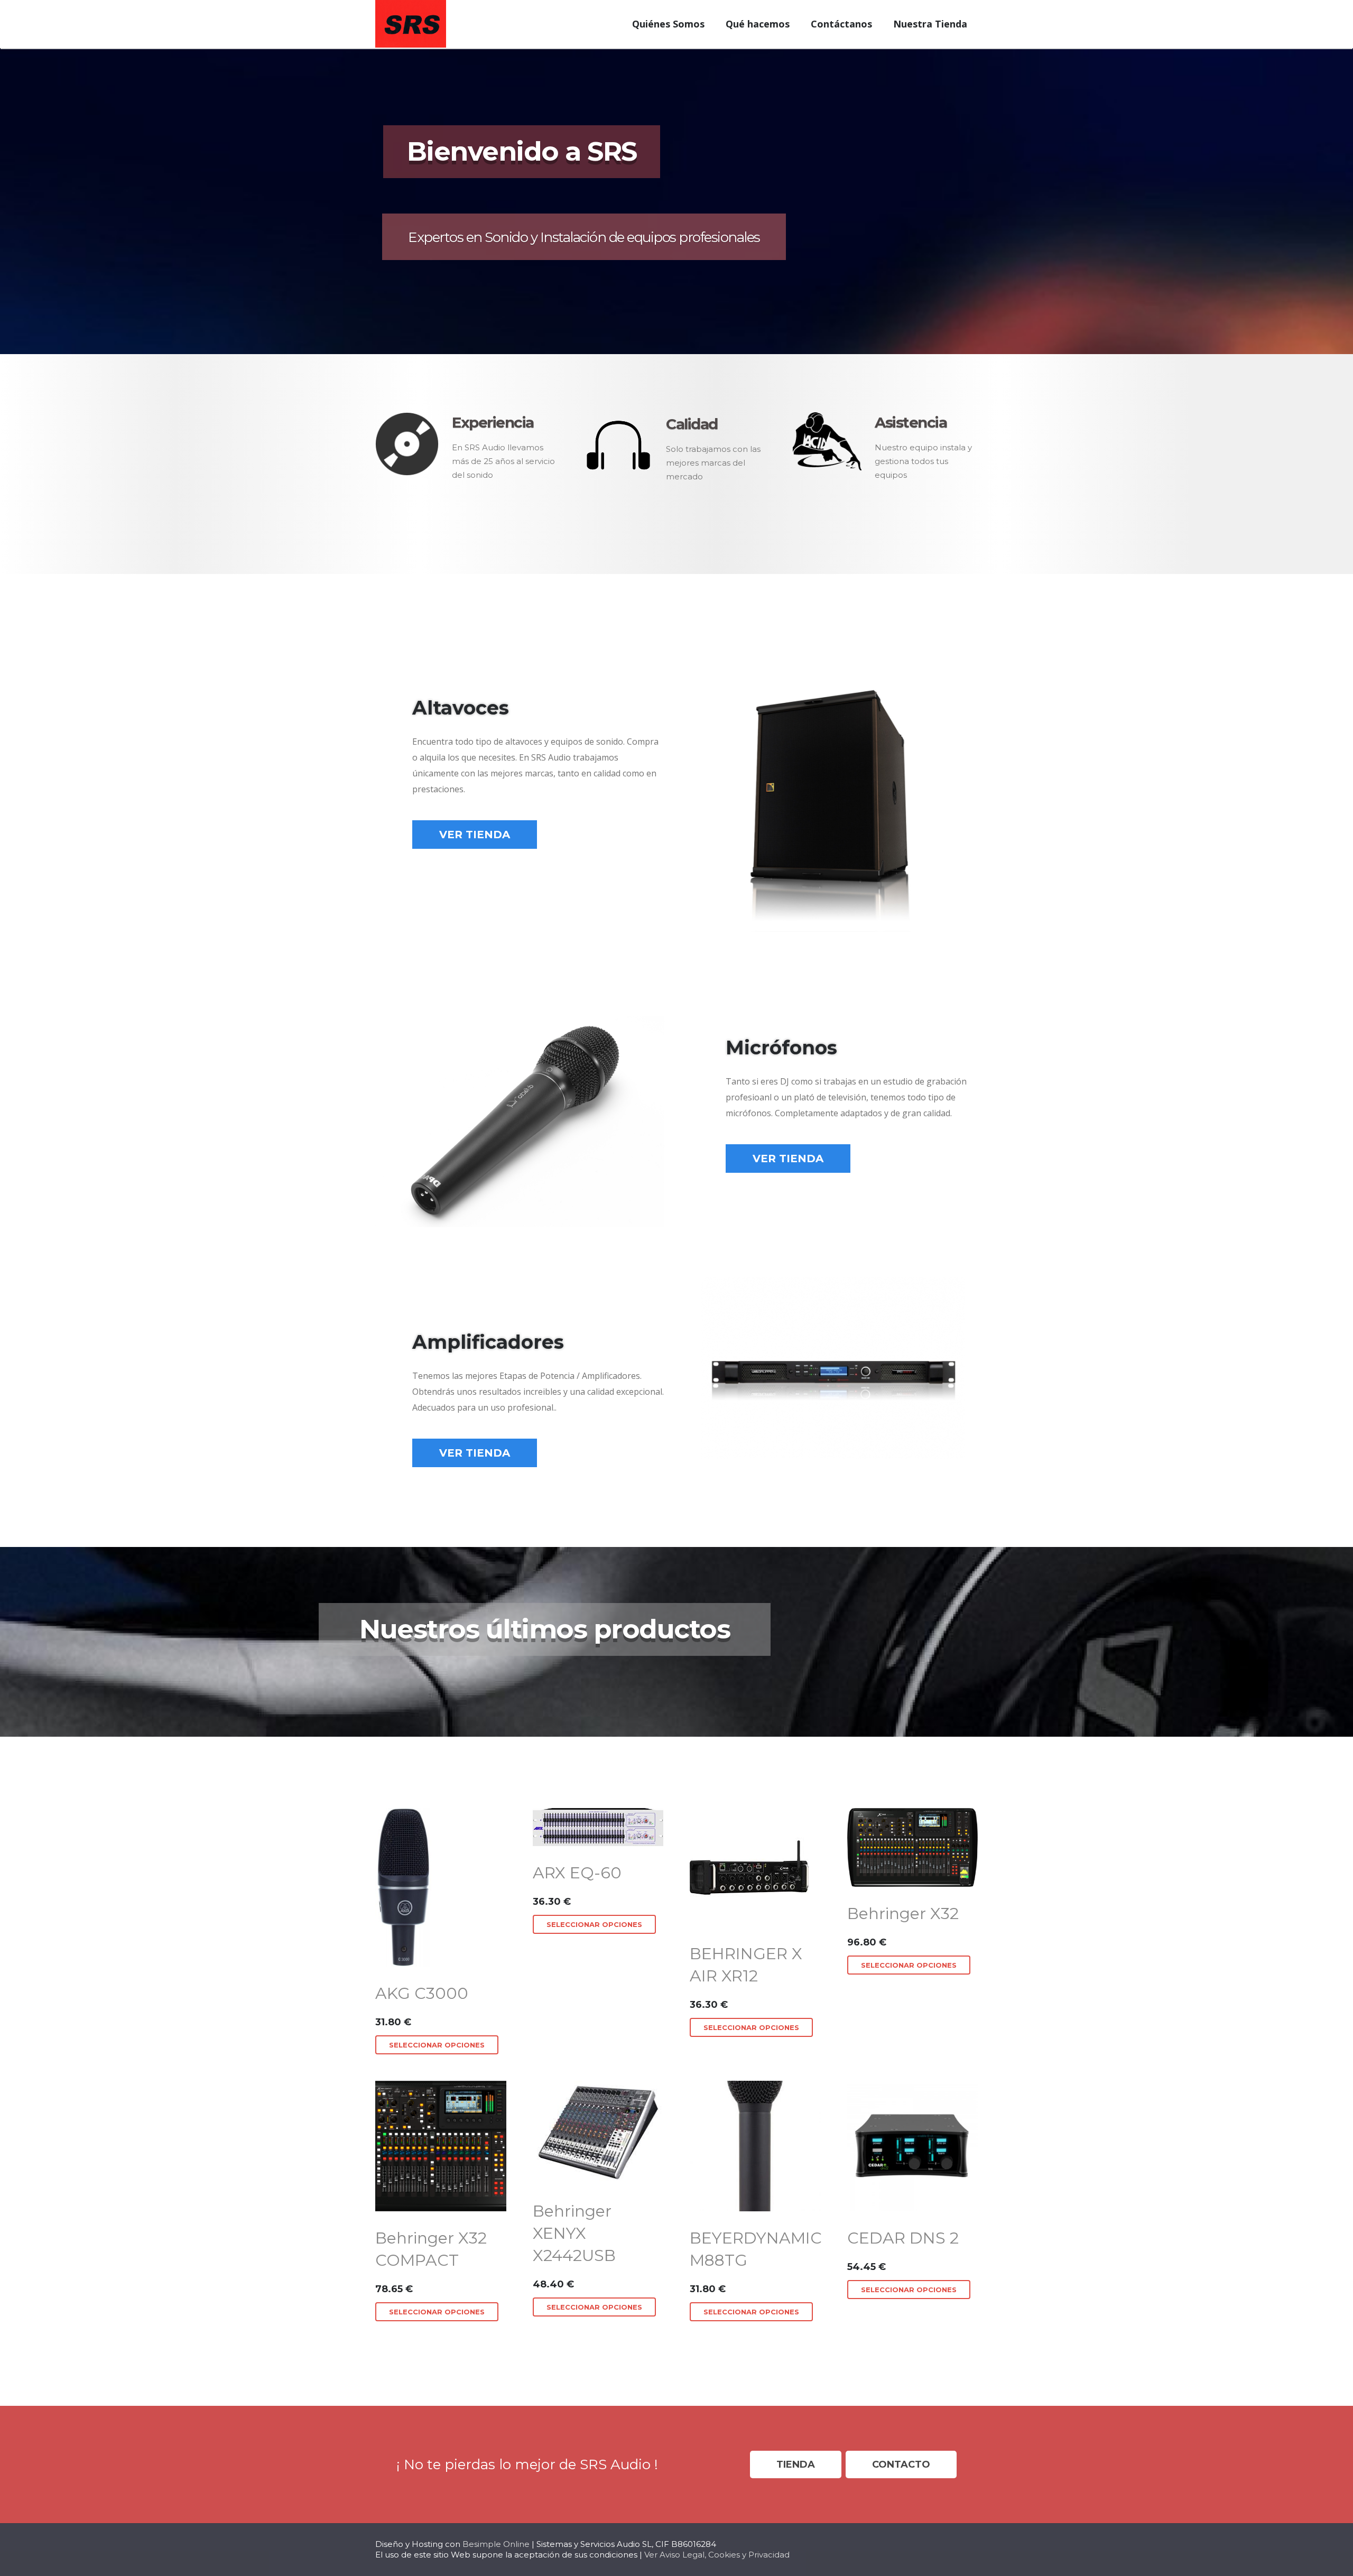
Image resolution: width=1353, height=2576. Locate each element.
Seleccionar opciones (437, 2045)
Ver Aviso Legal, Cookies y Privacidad (717, 2555)
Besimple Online (496, 2544)
